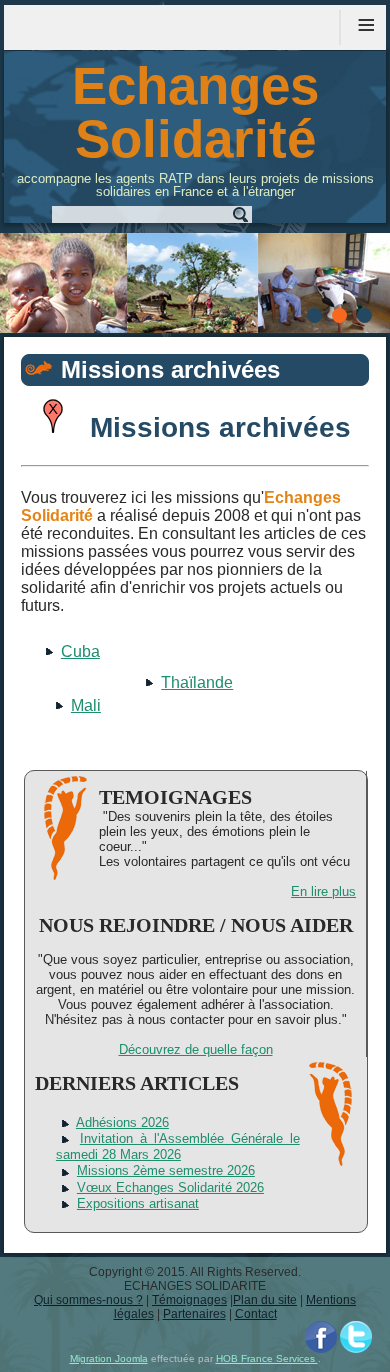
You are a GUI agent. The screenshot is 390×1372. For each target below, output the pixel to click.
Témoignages (189, 1300)
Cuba (80, 651)
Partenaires (194, 1314)
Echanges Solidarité (195, 112)
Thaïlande (197, 682)
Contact (256, 1314)
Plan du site (265, 1300)
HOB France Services (267, 1358)
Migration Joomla (109, 1358)
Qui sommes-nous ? (88, 1300)
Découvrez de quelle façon (196, 1049)
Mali (86, 705)
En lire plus (323, 891)
